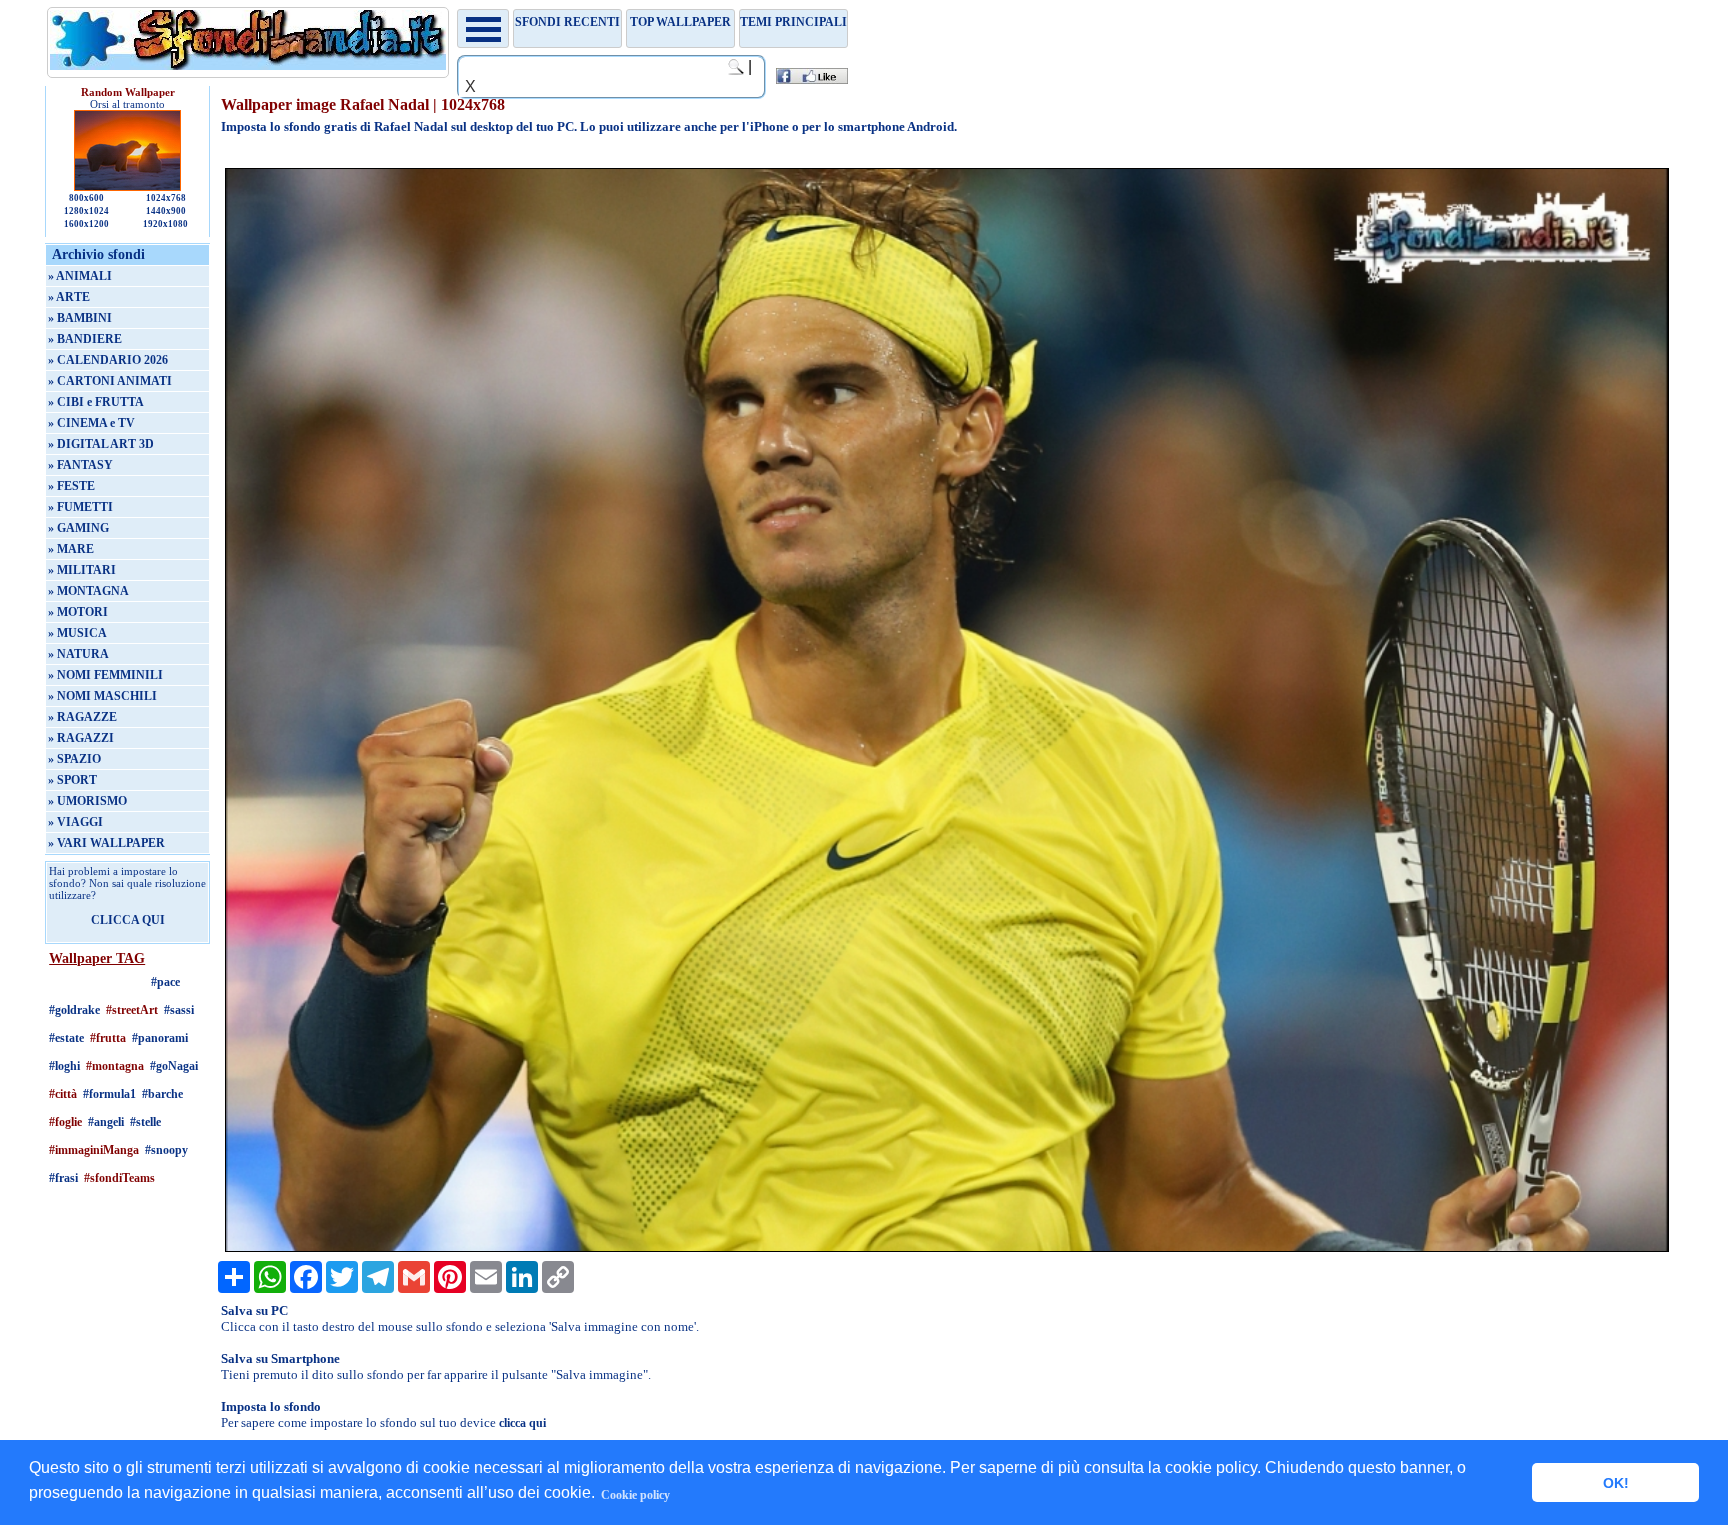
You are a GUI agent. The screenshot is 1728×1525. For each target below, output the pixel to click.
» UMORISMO (87, 801)
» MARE (71, 549)
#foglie (65, 1122)
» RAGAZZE (82, 717)
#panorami (160, 1038)
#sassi (179, 1010)
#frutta (108, 1038)
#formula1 (109, 1094)
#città (63, 1094)
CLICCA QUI (128, 920)
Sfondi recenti (567, 22)
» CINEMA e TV (91, 423)
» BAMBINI (80, 318)
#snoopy (166, 1150)
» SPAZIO (74, 759)
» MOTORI (78, 612)
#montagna (115, 1066)
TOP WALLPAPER (680, 22)
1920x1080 (165, 224)
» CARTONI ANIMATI (110, 381)
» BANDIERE (85, 339)
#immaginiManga (94, 1150)
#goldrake (74, 1010)
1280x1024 (86, 211)
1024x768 (166, 198)
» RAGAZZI (81, 738)
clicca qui (522, 1423)
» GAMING (78, 528)
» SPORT (72, 780)
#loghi (64, 1066)
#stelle (145, 1122)
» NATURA (78, 654)
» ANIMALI (80, 276)
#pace (165, 982)
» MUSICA (77, 633)
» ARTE (69, 297)
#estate (66, 1038)
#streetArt (132, 1010)
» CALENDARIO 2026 (108, 360)
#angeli (106, 1122)
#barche (162, 1094)
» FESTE (71, 486)
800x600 (86, 198)
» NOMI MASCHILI (102, 696)
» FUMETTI (80, 507)
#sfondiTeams (119, 1178)
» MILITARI (82, 570)
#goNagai (174, 1066)
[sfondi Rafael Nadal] (947, 1248)
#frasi (63, 1178)
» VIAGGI (75, 822)
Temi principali (793, 22)
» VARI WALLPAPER (106, 843)
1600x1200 (86, 224)
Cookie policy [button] (635, 1495)
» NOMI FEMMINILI (105, 675)
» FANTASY (80, 465)
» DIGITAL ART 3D (101, 444)
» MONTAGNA (88, 591)
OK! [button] (1616, 1483)
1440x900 (166, 211)
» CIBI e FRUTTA (96, 402)
